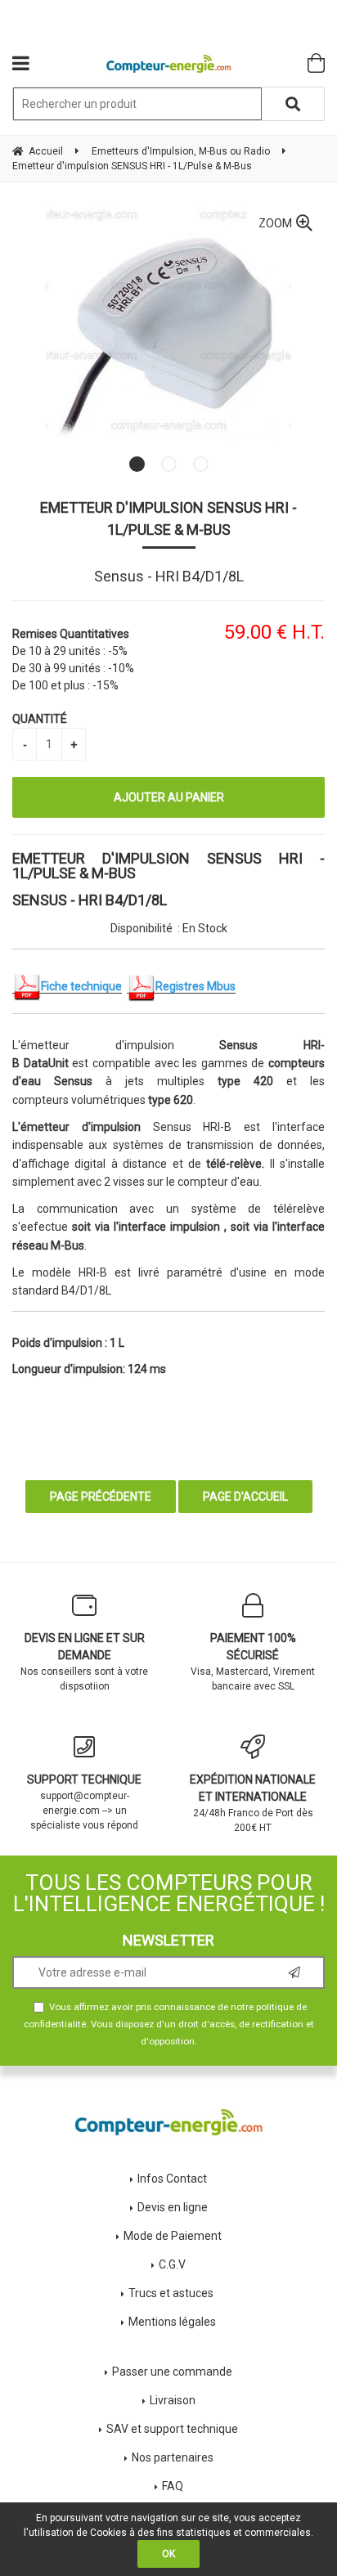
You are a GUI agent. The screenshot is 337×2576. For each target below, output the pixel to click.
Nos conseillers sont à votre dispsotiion (84, 1662)
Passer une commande (172, 2372)
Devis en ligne (173, 2207)
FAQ (173, 2486)
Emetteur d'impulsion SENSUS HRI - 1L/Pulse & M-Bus (168, 518)
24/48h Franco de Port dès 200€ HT (253, 1803)
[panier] (316, 63)
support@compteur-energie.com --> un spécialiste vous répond (84, 1802)
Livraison (173, 2400)
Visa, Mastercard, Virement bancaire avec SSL (253, 1662)
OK (168, 2554)
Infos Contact (172, 2179)
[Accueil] (169, 64)
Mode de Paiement (173, 2236)
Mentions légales (172, 2322)
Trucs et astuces (172, 2293)
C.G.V (172, 2264)
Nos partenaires (173, 2457)
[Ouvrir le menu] (21, 63)
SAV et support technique (172, 2429)
